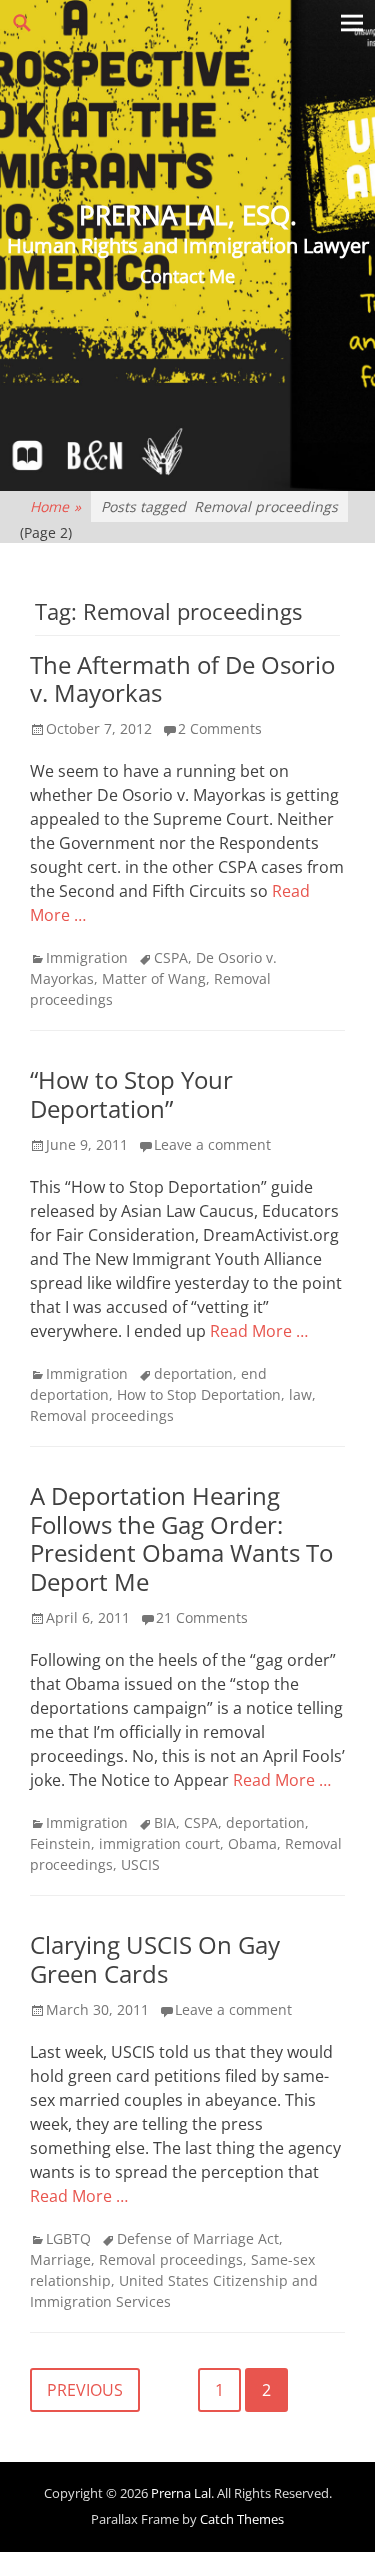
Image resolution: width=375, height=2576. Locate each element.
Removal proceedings (102, 1415)
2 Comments (220, 728)
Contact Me (187, 276)
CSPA (171, 957)
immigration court (159, 1843)
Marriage (60, 2259)
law (300, 1394)
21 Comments (202, 1617)
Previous (85, 2390)
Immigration (87, 957)
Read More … (259, 1331)
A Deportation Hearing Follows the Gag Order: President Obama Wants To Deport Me (181, 1538)
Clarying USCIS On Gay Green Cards (155, 1959)
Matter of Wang (154, 978)
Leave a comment (212, 1144)
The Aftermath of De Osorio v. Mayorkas (182, 679)
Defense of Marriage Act (198, 2238)
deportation (193, 1373)
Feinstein (60, 1843)
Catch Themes (242, 2519)
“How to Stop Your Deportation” (131, 1094)
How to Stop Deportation (199, 1394)
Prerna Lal (181, 2493)
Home (55, 506)
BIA (165, 1822)
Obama (252, 1843)
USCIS (140, 1864)
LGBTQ (68, 2238)
